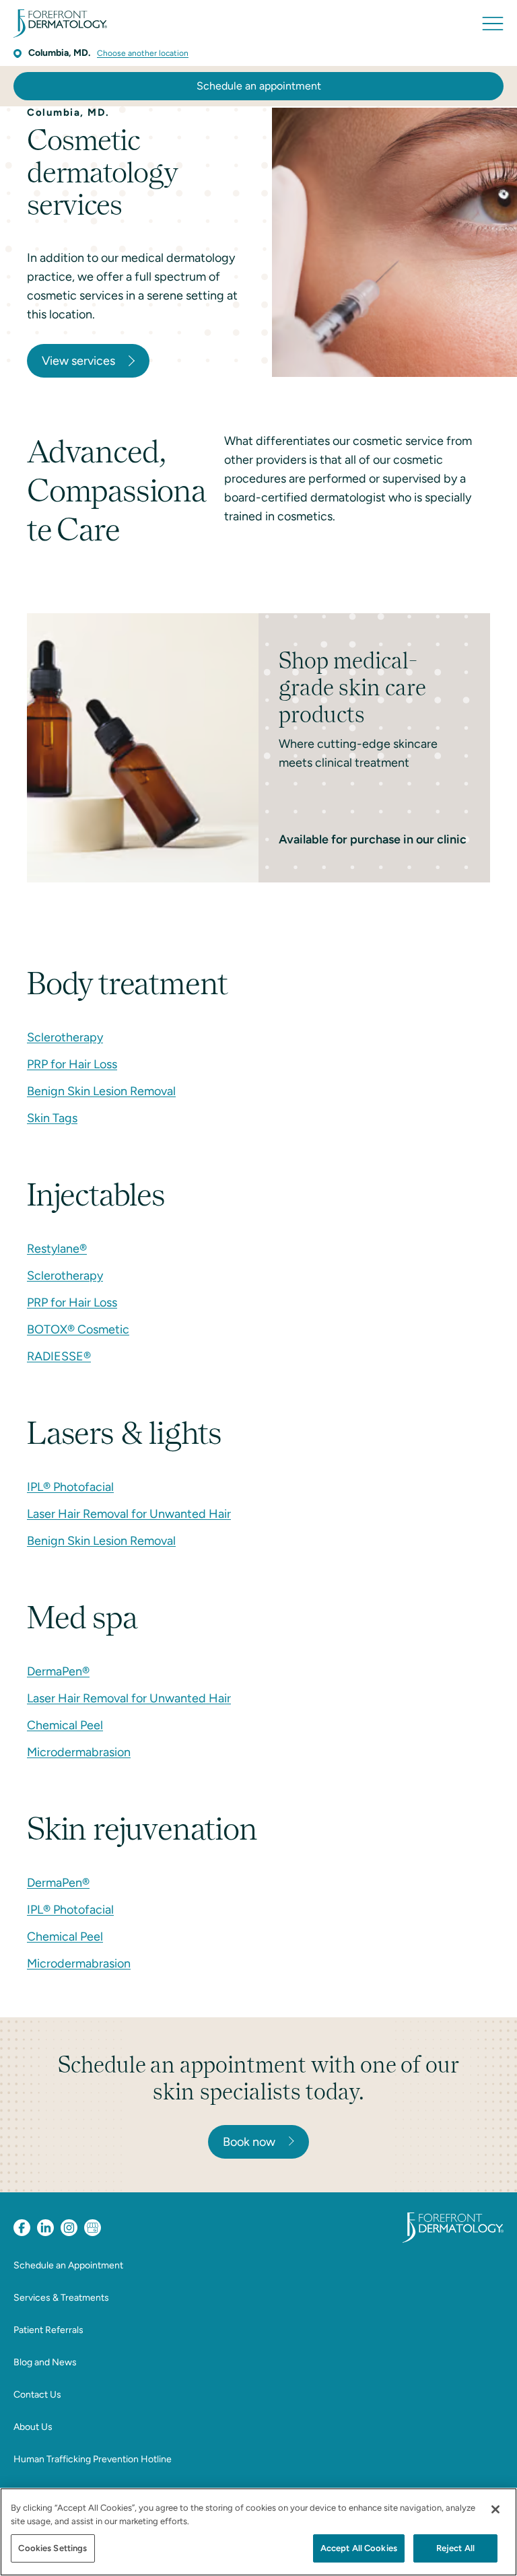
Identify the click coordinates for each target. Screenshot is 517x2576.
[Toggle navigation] (493, 24)
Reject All (455, 2548)
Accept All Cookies (359, 2548)
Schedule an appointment (259, 86)
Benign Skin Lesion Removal (101, 1091)
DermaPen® (58, 1671)
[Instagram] (69, 2228)
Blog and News (45, 2362)
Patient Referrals (48, 2330)
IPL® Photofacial (70, 1487)
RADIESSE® (59, 1356)
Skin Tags (52, 1118)
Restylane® (57, 1249)
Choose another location (143, 53)
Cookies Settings (53, 2548)
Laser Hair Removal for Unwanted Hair (129, 1514)
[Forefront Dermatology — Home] (60, 24)
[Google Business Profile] (93, 2228)
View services (78, 361)
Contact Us (37, 2395)
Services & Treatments (61, 2298)
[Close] (495, 2509)
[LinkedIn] (45, 2228)
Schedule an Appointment (68, 2265)
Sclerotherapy (65, 1037)
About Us (33, 2427)
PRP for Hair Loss (72, 1064)
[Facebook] (22, 2228)
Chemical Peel (65, 1725)
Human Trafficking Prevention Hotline (93, 2459)
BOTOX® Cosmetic (78, 1329)
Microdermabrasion (79, 1752)
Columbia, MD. (59, 53)
